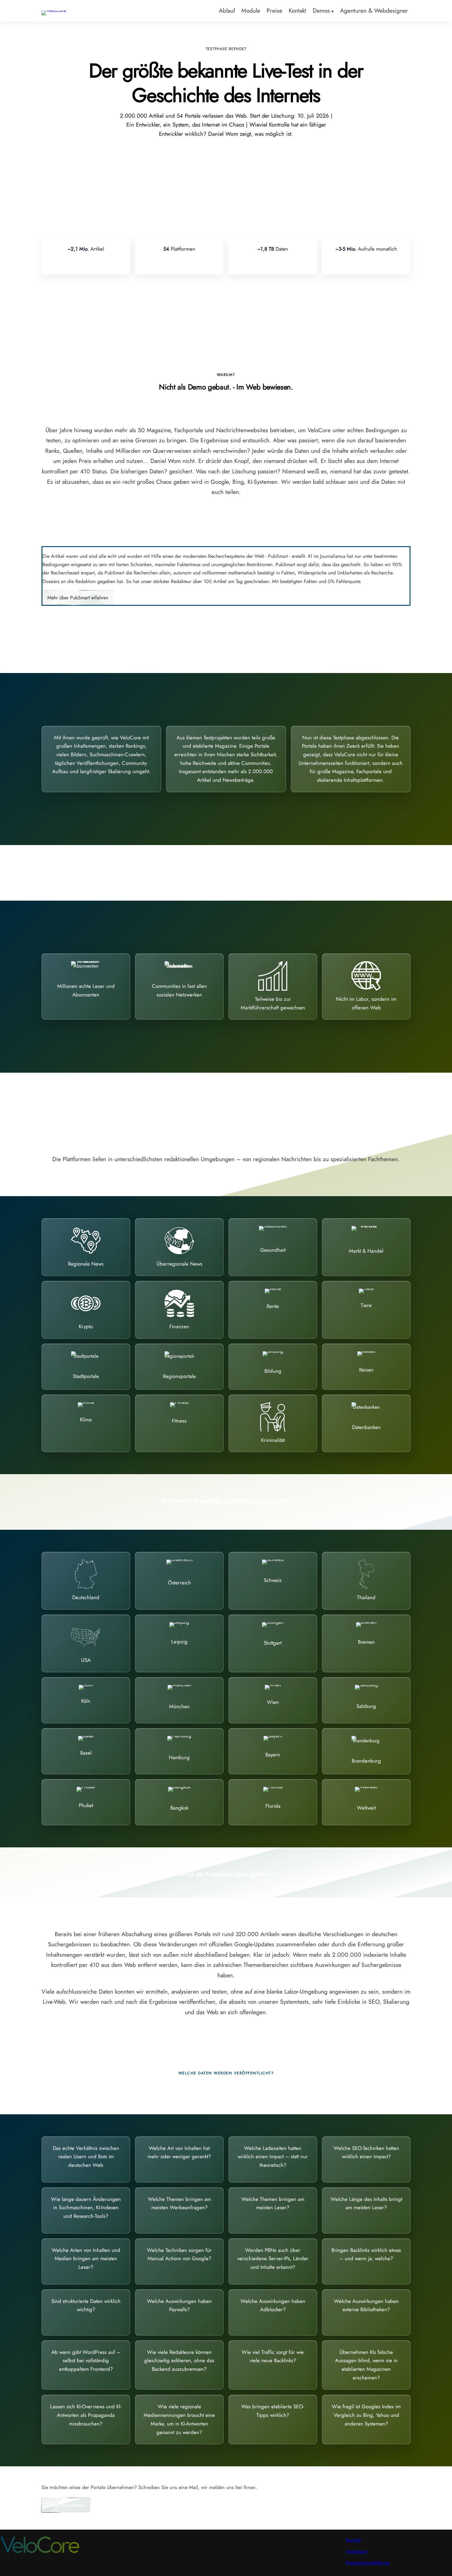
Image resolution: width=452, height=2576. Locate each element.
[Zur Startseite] (54, 10)
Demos (321, 10)
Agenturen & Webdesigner (374, 10)
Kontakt (297, 10)
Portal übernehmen (66, 2505)
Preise (274, 10)
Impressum (357, 2551)
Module (251, 10)
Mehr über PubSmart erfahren (78, 598)
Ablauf (227, 10)
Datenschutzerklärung (368, 2563)
